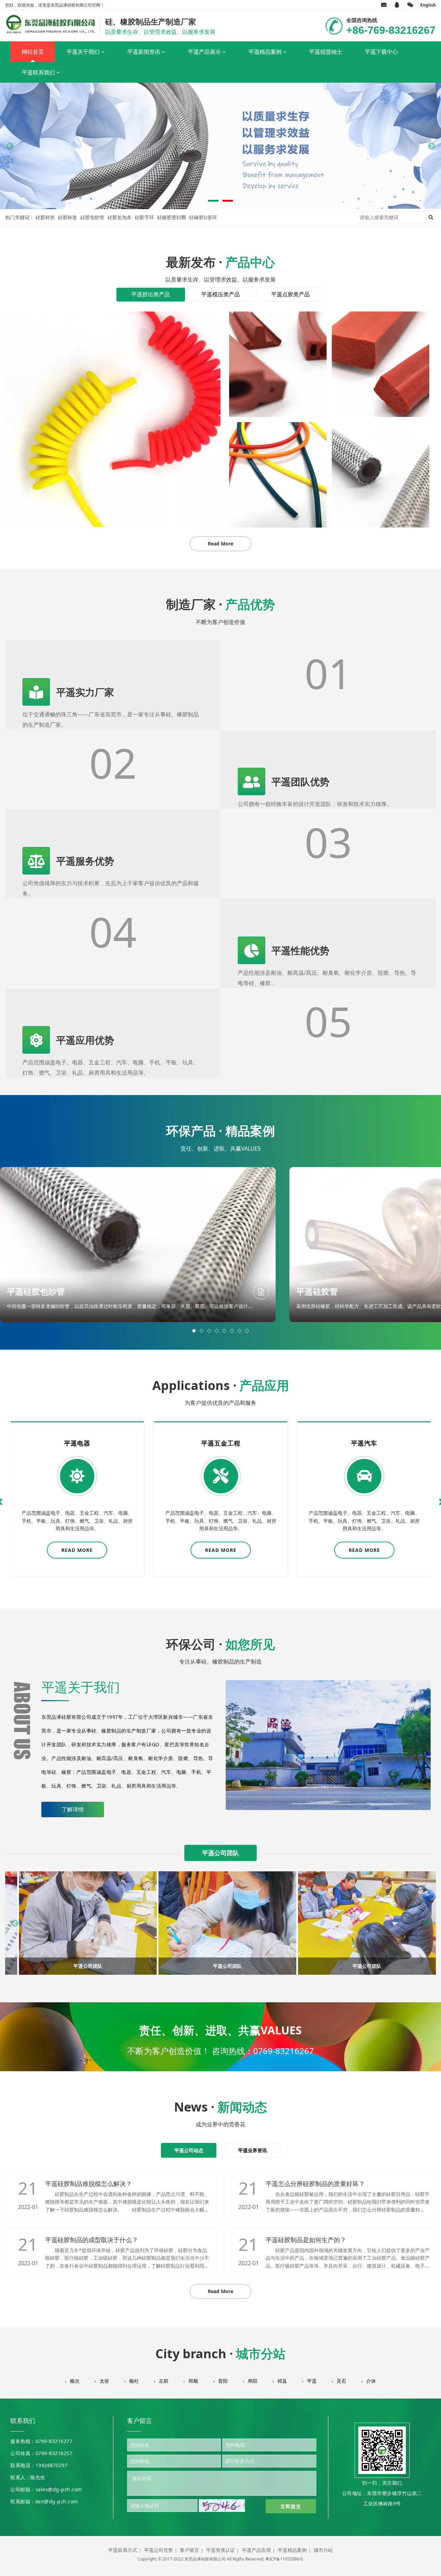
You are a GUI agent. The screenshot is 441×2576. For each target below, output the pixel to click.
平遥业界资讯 (253, 2150)
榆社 (134, 2381)
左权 (164, 2381)
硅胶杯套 (68, 217)
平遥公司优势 (158, 2550)
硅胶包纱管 (92, 217)
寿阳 (253, 2381)
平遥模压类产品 (220, 294)
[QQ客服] (397, 5)
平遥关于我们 (84, 52)
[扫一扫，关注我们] (410, 5)
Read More (220, 544)
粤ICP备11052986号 (284, 2559)
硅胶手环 (144, 217)
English (428, 5)
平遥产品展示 (205, 52)
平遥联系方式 (123, 2550)
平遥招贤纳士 (326, 52)
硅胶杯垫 (45, 217)
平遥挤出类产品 (151, 294)
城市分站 (323, 2550)
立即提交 (291, 2506)
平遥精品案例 (266, 52)
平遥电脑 (364, 1443)
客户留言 (189, 2550)
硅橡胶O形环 (203, 217)
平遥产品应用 (256, 2550)
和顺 (193, 2381)
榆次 (75, 2381)
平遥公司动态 (189, 2150)
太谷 (104, 2381)
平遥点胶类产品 (290, 294)
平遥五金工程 (77, 1443)
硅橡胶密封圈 (172, 217)
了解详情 (73, 1809)
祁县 (282, 2381)
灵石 (341, 2381)
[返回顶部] (432, 2567)
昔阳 (223, 2381)
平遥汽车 (220, 1443)
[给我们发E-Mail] (384, 5)
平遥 (312, 2381)
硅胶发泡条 (120, 217)
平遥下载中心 (381, 52)
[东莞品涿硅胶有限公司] (51, 24)
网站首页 (33, 52)
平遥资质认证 (220, 2550)
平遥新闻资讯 (144, 52)
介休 (371, 2381)
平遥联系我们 (39, 72)
